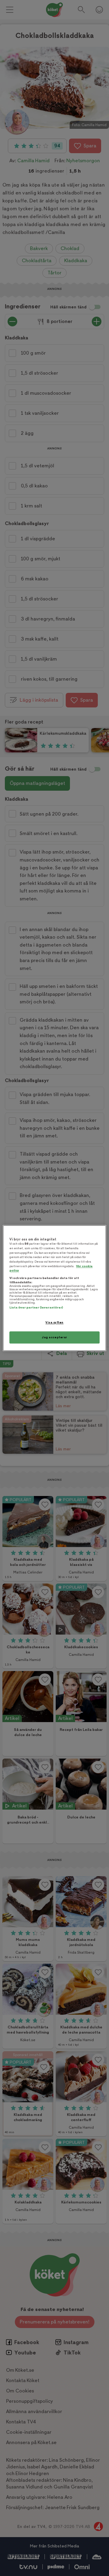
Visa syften (54, 1323)
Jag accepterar (54, 1337)
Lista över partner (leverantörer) (36, 1308)
